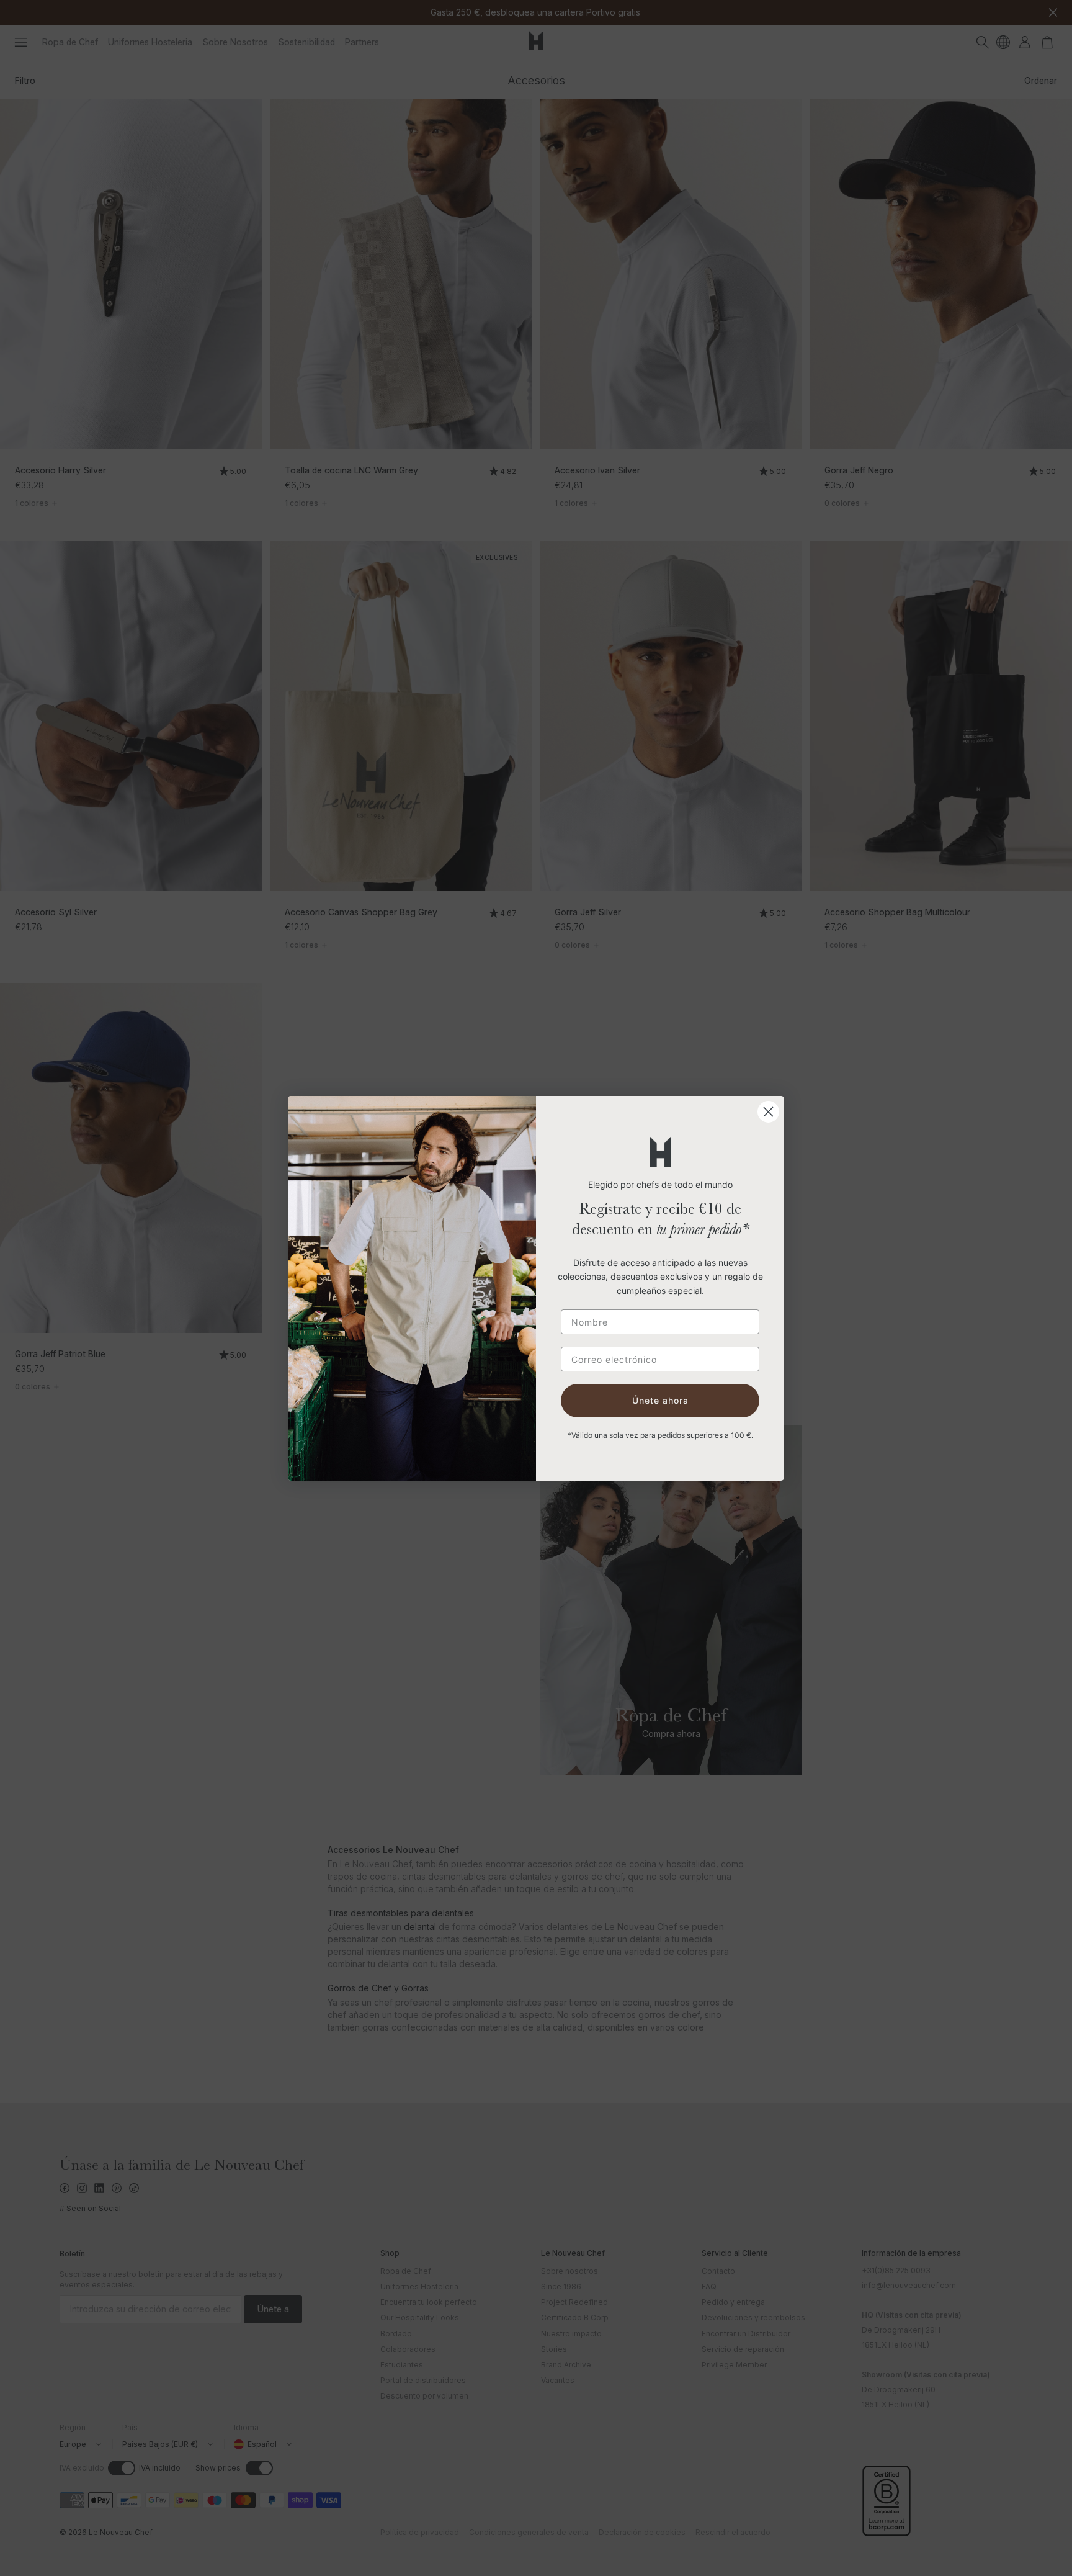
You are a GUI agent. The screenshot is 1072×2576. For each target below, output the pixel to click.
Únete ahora (660, 1400)
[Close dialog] (768, 1112)
